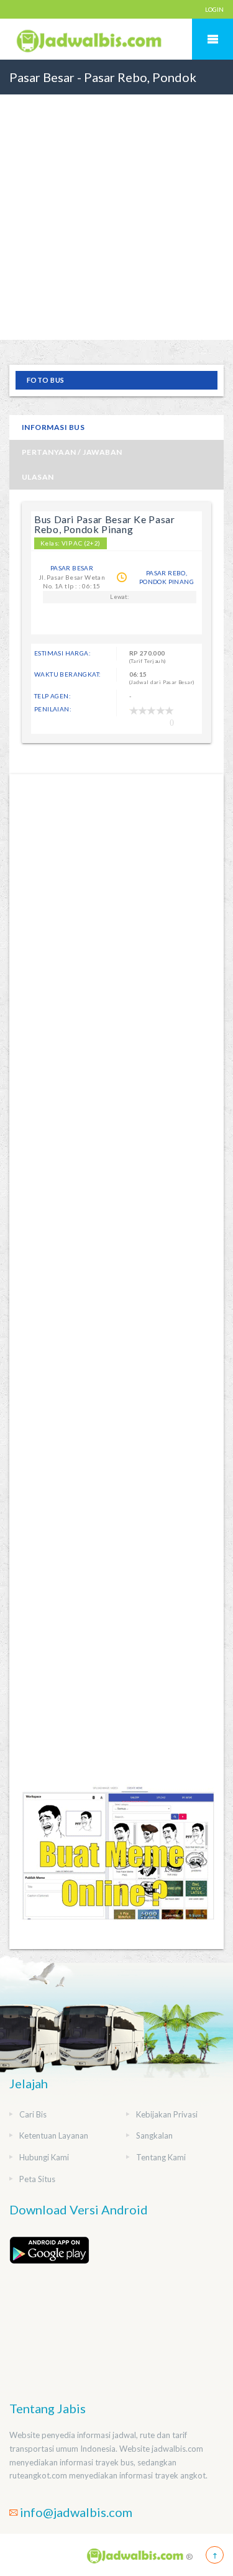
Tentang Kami (161, 2157)
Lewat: (119, 597)
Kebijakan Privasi (167, 2114)
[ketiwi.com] (117, 1864)
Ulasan (38, 477)
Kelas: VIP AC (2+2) (71, 543)
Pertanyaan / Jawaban (72, 452)
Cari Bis (33, 2114)
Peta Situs (37, 2179)
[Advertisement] (116, 246)
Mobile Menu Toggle (212, 39)
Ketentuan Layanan (54, 2135)
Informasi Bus (53, 427)
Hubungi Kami (44, 2157)
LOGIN (214, 9)
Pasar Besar (72, 568)
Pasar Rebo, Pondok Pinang (167, 577)
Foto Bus (46, 380)
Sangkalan (154, 2135)
